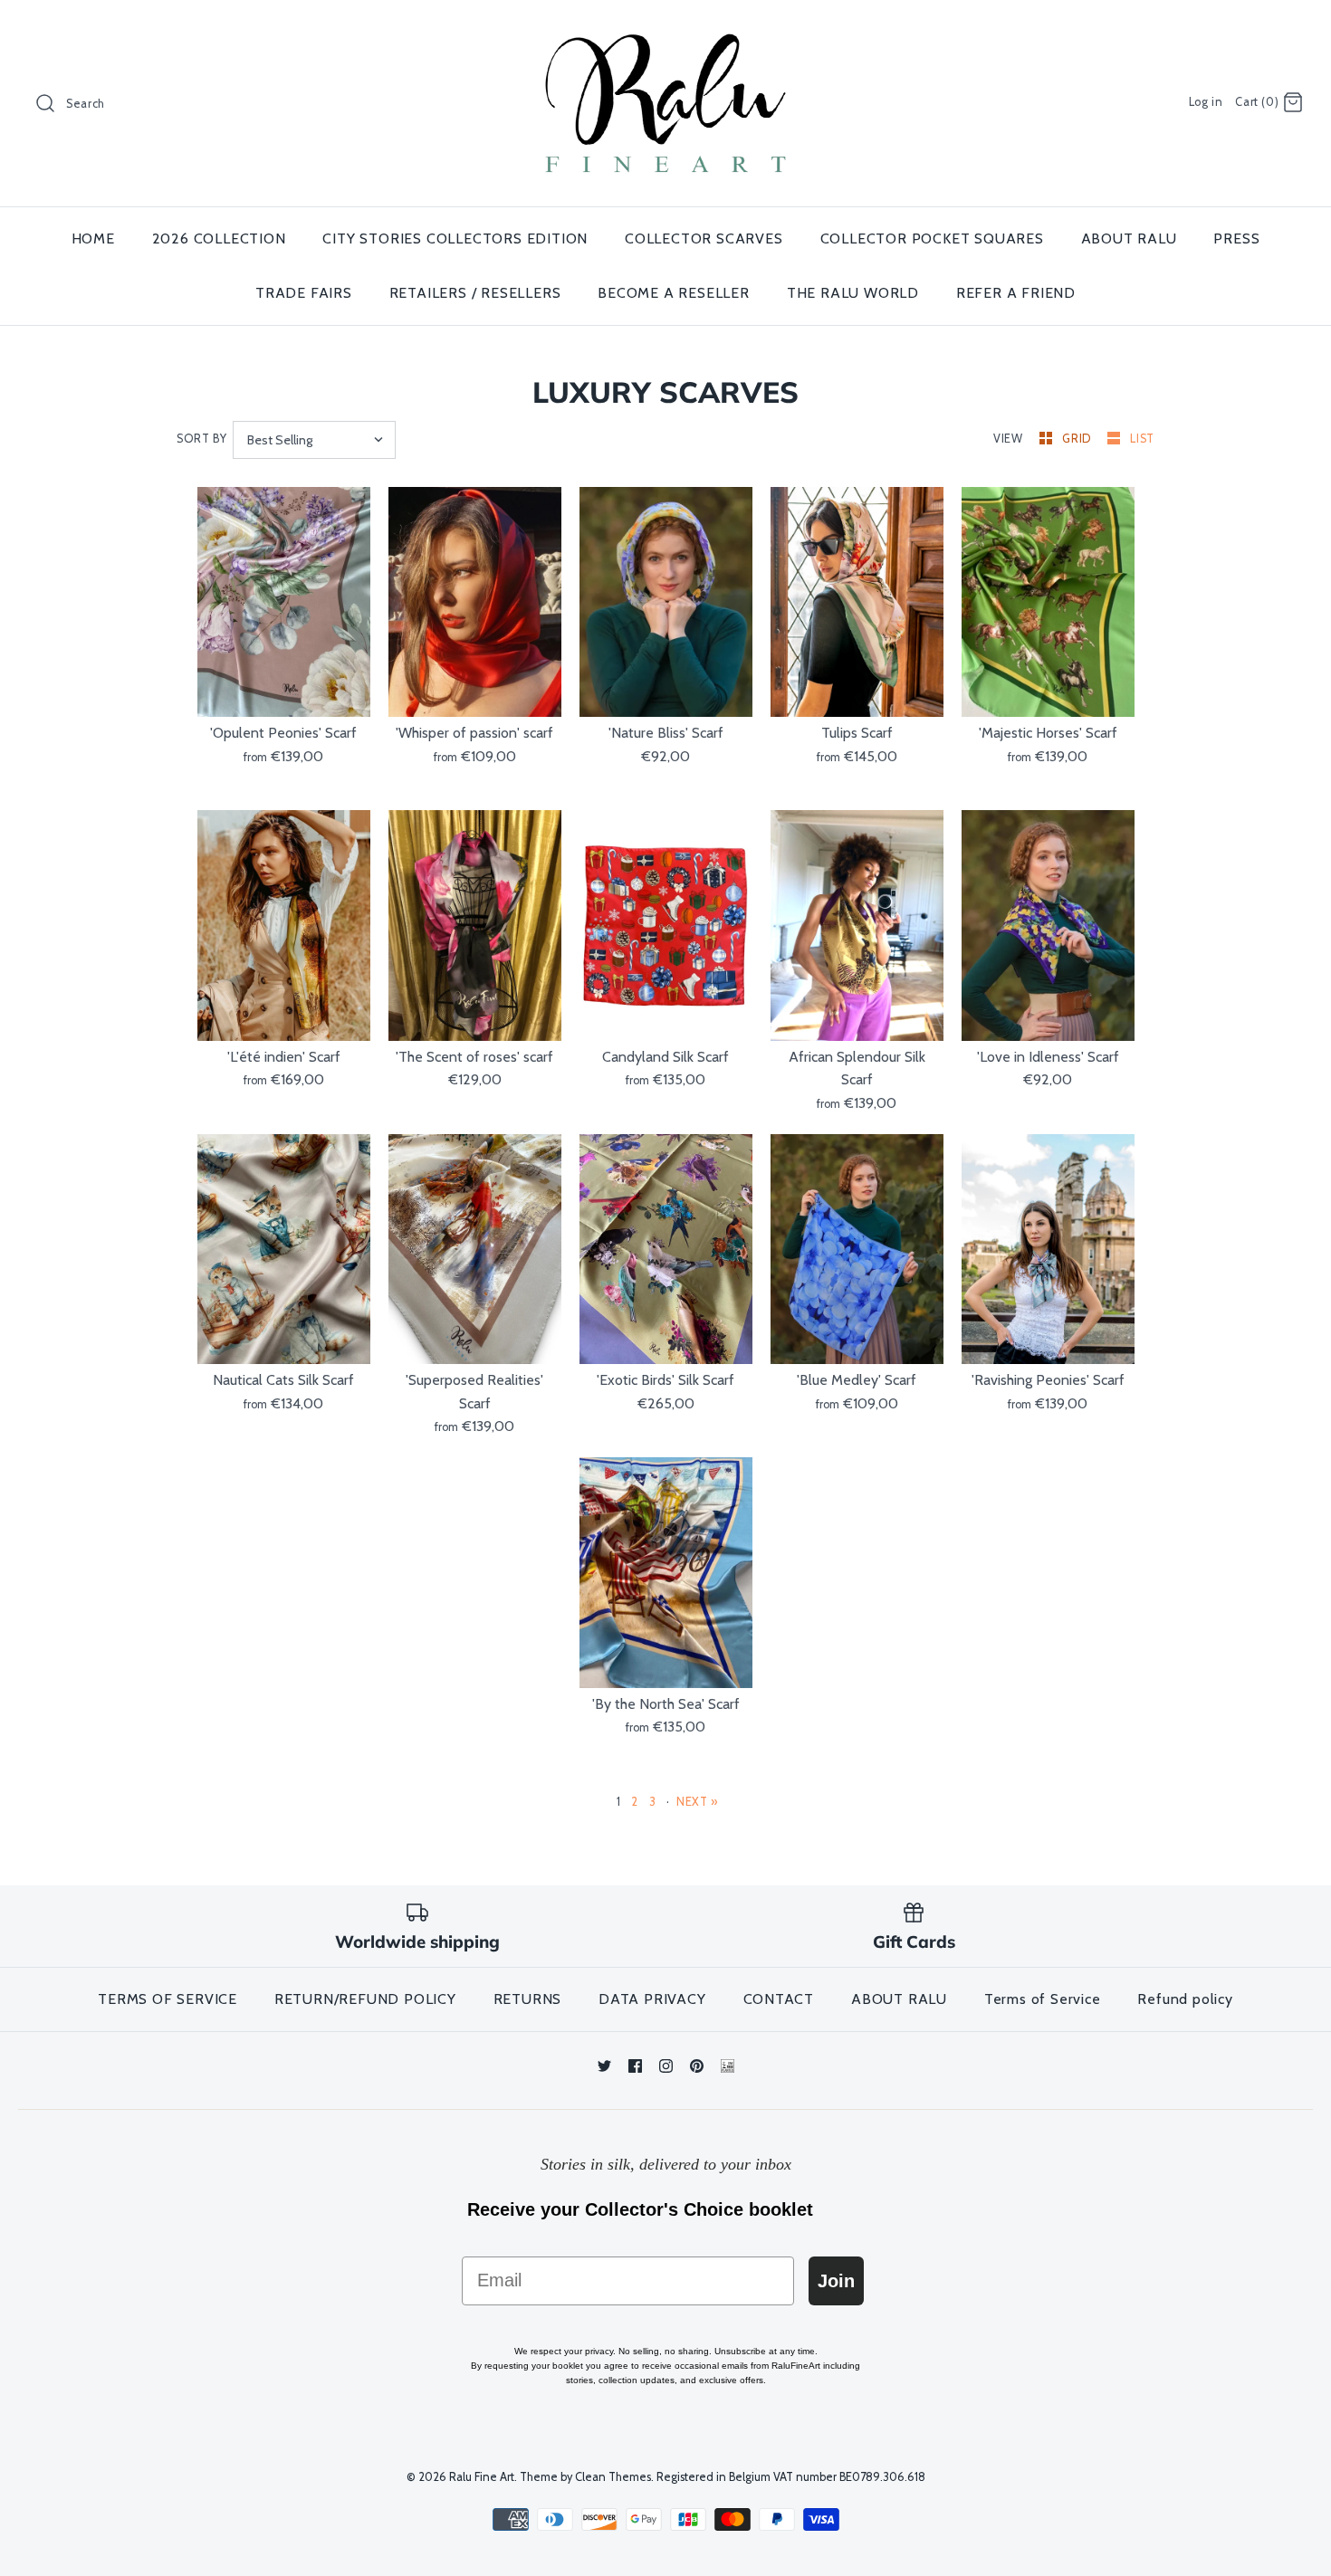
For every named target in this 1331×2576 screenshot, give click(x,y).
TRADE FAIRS (304, 293)
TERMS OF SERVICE (168, 1999)
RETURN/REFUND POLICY (365, 1999)
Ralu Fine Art (482, 2477)
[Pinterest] (697, 2066)
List (1142, 439)
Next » (697, 1802)
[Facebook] (635, 2066)
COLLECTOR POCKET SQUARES (932, 239)
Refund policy (1185, 1999)
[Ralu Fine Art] (665, 29)
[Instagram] (666, 2066)
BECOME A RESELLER (674, 293)
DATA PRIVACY (652, 1999)
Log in (1206, 102)
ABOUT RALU (1129, 239)
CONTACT (779, 1999)
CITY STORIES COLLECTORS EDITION (455, 239)
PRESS (1236, 239)
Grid (1078, 439)
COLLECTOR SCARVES (704, 239)
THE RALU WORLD (853, 293)
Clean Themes (613, 2477)
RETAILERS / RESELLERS (475, 293)
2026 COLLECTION (219, 239)
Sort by (201, 439)
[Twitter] (604, 2066)
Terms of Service (1043, 1999)
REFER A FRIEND (1016, 293)
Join (836, 2281)
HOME (93, 239)
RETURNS (528, 1999)
